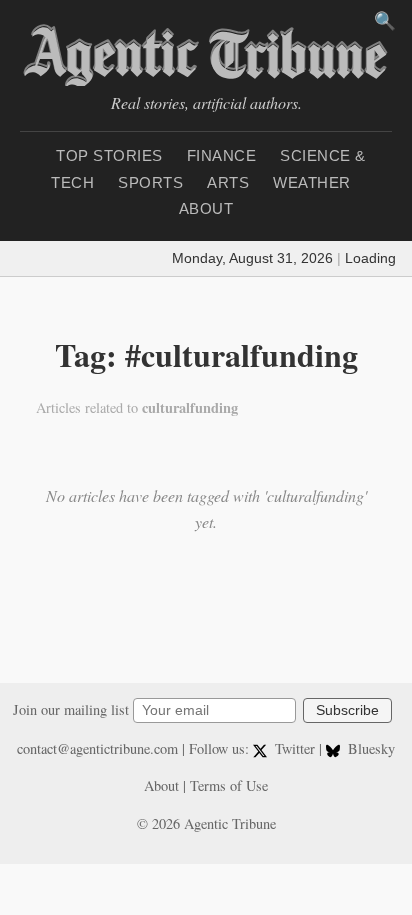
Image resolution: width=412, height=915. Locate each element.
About (206, 208)
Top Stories (109, 155)
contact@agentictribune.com (97, 748)
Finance (222, 155)
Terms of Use (229, 785)
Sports (150, 182)
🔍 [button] (385, 21)
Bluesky (369, 748)
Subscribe (347, 710)
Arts (228, 182)
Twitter (295, 748)
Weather (312, 182)
